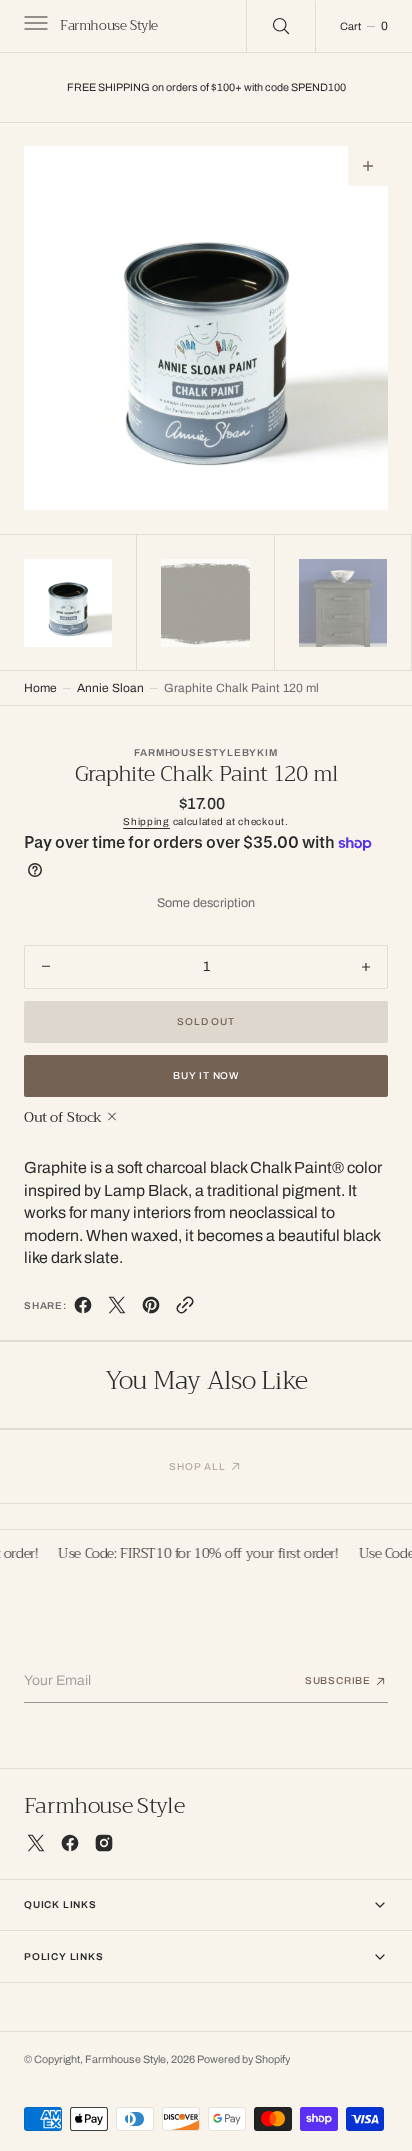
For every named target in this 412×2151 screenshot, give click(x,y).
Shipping (146, 821)
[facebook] (83, 1309)
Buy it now (206, 1075)
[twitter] (117, 1309)
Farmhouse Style (125, 2059)
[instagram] (104, 1843)
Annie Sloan (110, 688)
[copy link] (185, 1309)
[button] (34, 26)
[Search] (281, 26)
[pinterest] (151, 1309)
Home (40, 688)
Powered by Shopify (243, 2059)
